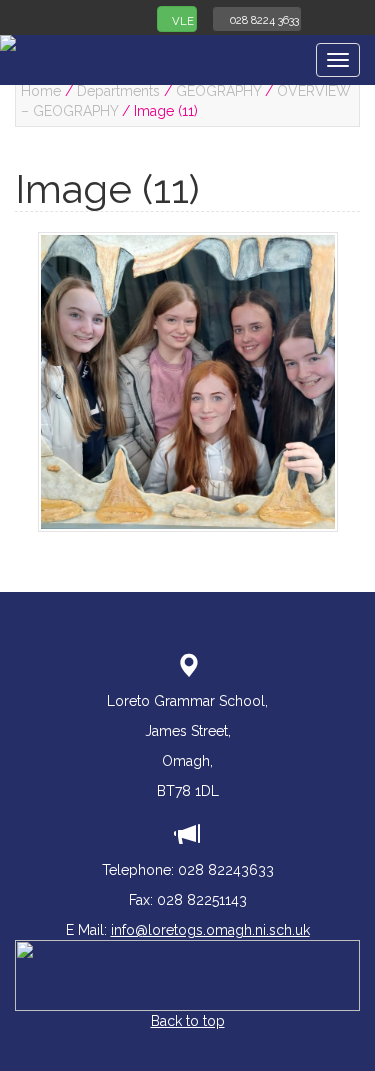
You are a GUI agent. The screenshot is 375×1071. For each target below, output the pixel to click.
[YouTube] (353, 17)
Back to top (188, 1021)
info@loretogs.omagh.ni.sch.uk (210, 930)
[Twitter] (326, 17)
